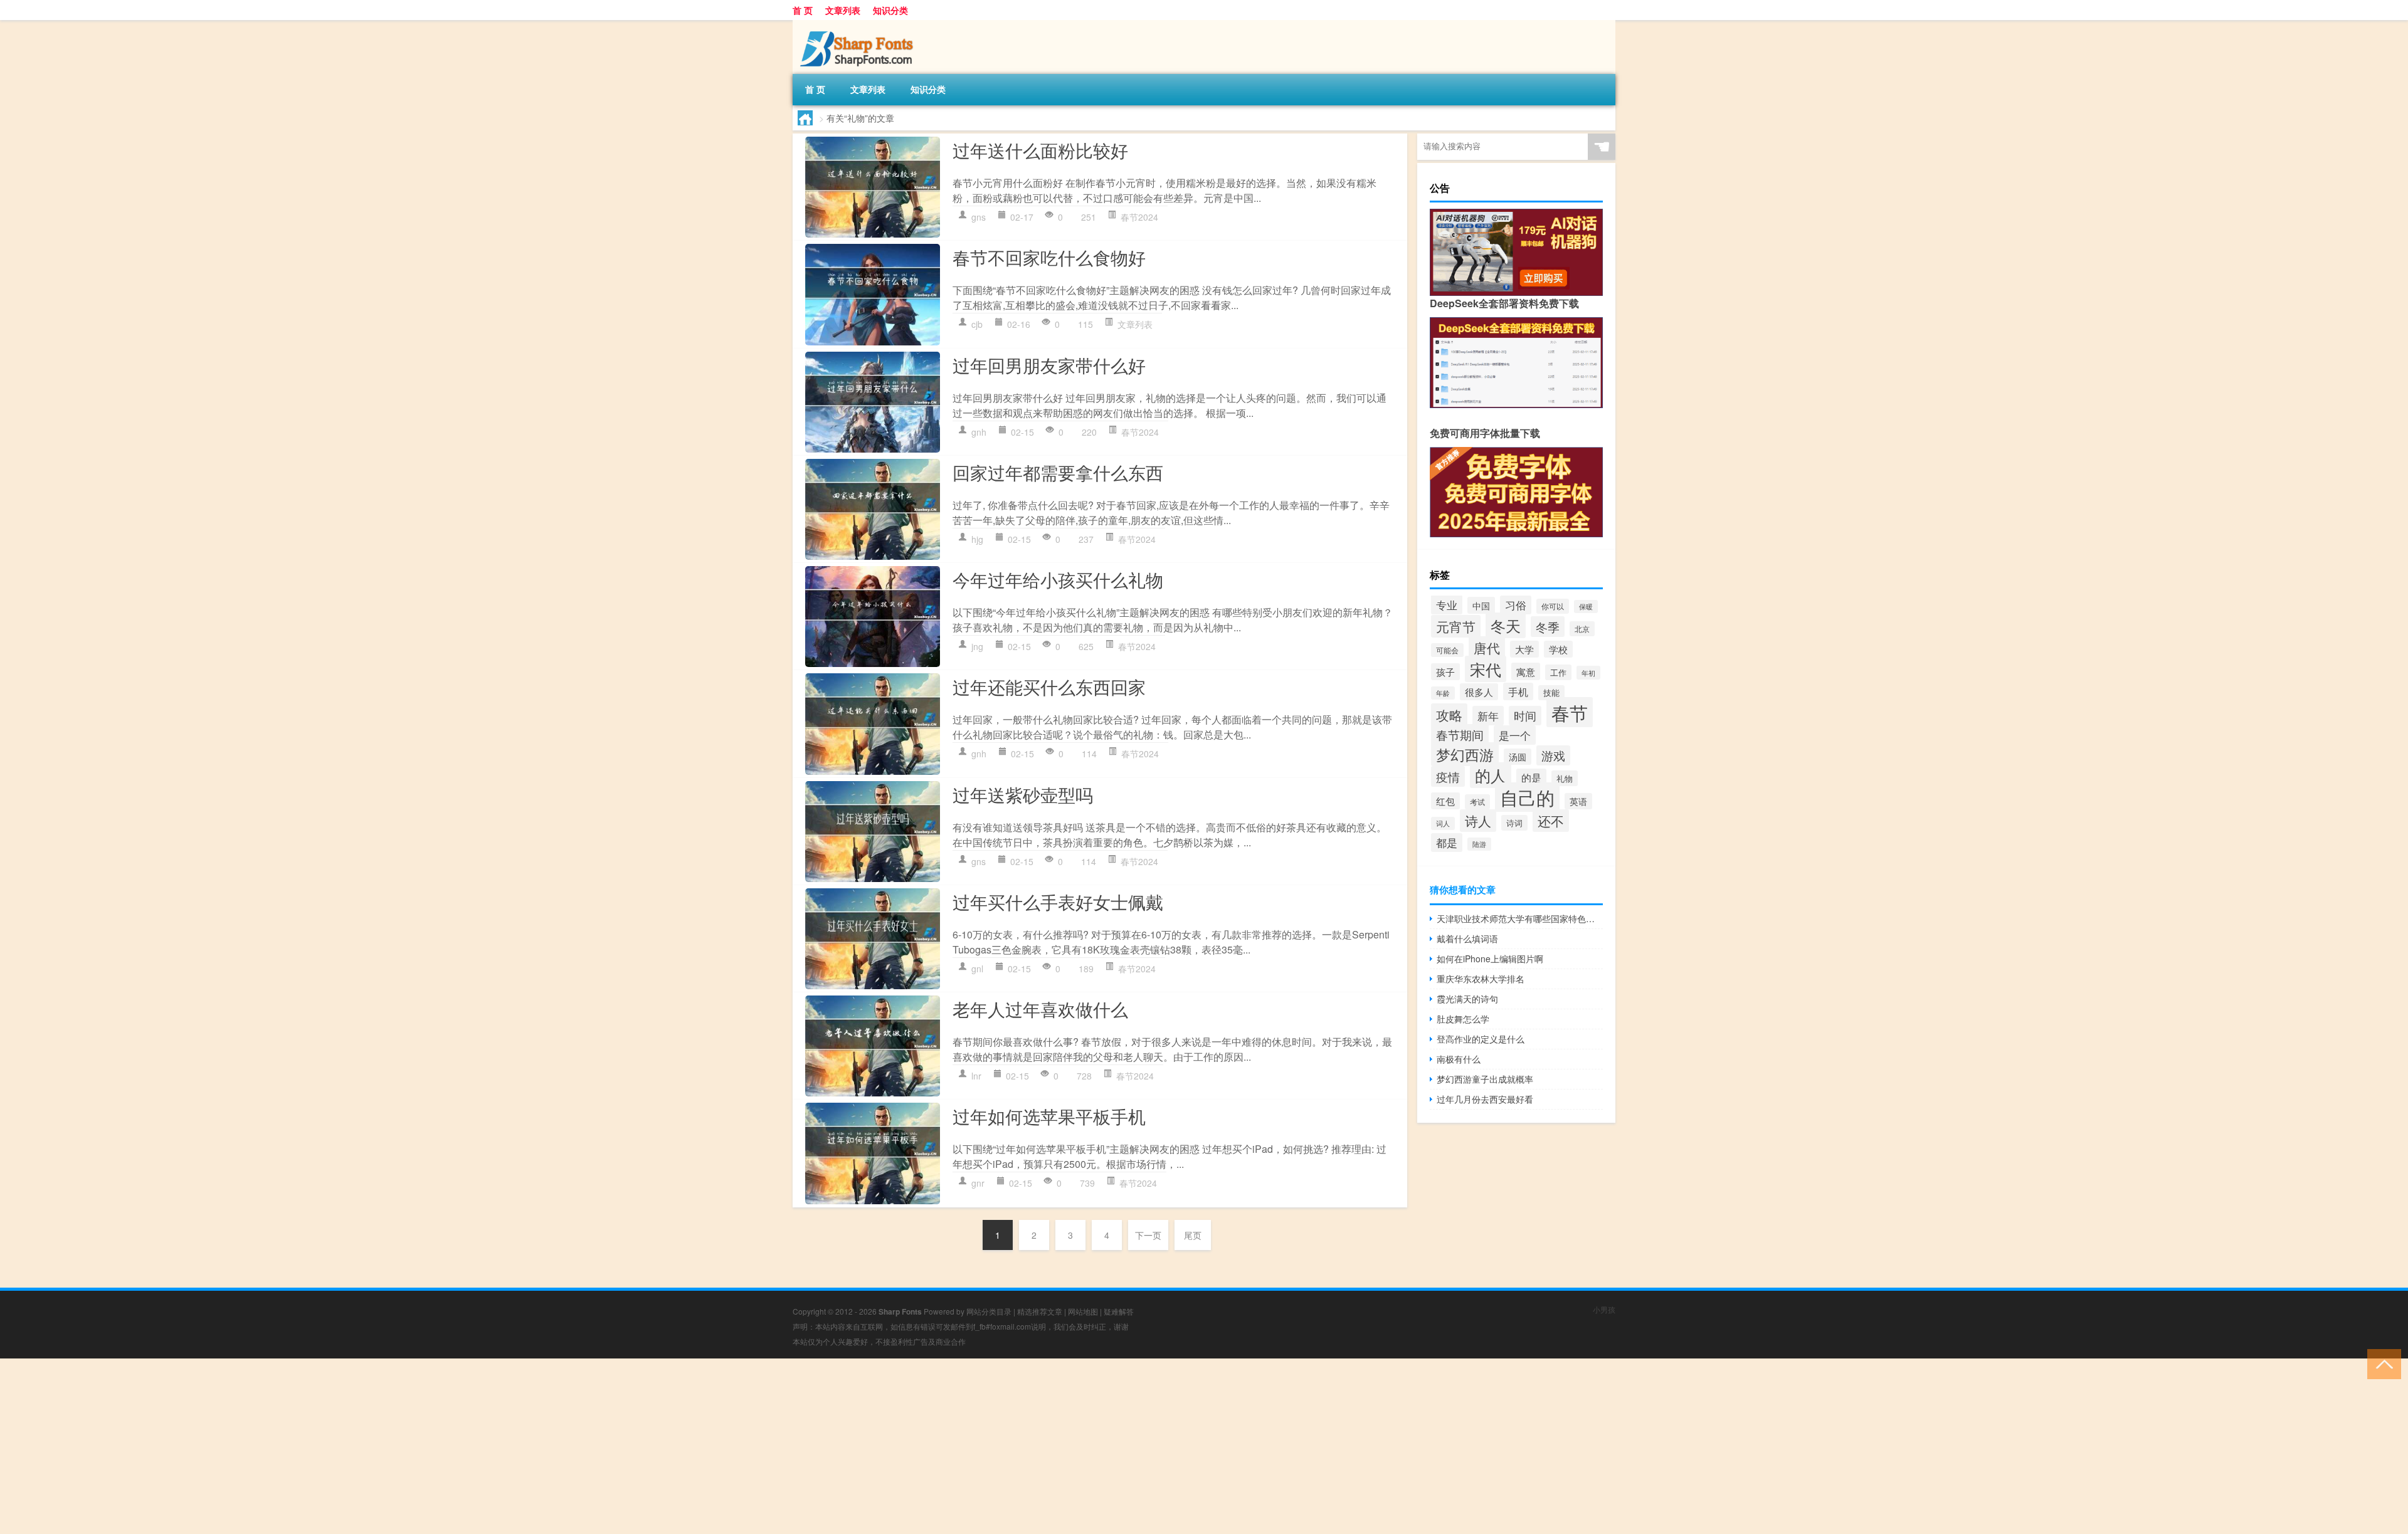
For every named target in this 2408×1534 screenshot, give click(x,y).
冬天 (1506, 625)
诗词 (1514, 823)
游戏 (1553, 755)
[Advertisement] (376, 1446)
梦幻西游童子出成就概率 (1485, 1079)
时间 (1525, 716)
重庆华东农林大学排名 (1481, 979)
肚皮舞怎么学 (1463, 1019)
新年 (1488, 716)
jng (977, 646)
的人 (1491, 775)
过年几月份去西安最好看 (1485, 1099)
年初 (1588, 673)
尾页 (1193, 1235)
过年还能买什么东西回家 (1049, 686)
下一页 (1148, 1235)
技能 (1551, 693)
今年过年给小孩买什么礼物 (1058, 579)
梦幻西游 (1465, 754)
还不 (1551, 821)
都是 (1447, 843)
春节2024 (1139, 217)
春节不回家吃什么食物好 (1049, 257)
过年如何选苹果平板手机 (1049, 1116)
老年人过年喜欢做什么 (1040, 1009)
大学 (1524, 649)
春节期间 (1460, 734)
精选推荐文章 (1040, 1311)
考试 (1477, 802)
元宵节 (1456, 626)
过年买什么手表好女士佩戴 (1058, 901)
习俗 (1516, 605)
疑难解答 (1119, 1311)
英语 (1578, 801)
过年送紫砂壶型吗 (1023, 794)
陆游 (1479, 844)
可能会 (1447, 650)
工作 (1558, 672)
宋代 (1486, 669)
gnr (978, 1183)
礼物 (1565, 778)
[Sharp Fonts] (858, 24)
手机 (1518, 691)
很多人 (1479, 692)
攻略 (1449, 715)
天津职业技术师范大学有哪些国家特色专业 (1520, 918)
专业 (1447, 605)
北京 (1582, 629)
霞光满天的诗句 (1467, 999)
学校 (1558, 649)
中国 (1481, 605)
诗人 (1478, 821)
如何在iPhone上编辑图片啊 (1490, 959)
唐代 (1487, 648)
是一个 (1515, 735)
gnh (979, 432)
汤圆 (1518, 757)
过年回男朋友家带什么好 (1049, 365)
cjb (977, 324)
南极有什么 (1459, 1059)
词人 (1443, 823)
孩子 (1445, 672)
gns (979, 217)
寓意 (1526, 671)
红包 (1445, 801)
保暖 (1586, 607)
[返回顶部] (2381, 1363)
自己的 (1527, 797)
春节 (1570, 712)
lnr (976, 1076)
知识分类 (890, 10)
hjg (977, 539)
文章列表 (843, 10)
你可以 (1553, 606)
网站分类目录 (989, 1311)
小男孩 (1604, 1309)
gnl (977, 969)
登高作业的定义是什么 (1481, 1039)
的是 (1531, 777)
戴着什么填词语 (1467, 938)
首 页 (803, 10)
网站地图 (1083, 1311)
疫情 (1448, 776)
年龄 (1443, 693)
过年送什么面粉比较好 (1040, 150)
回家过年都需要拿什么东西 (1058, 472)
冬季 (1548, 627)
